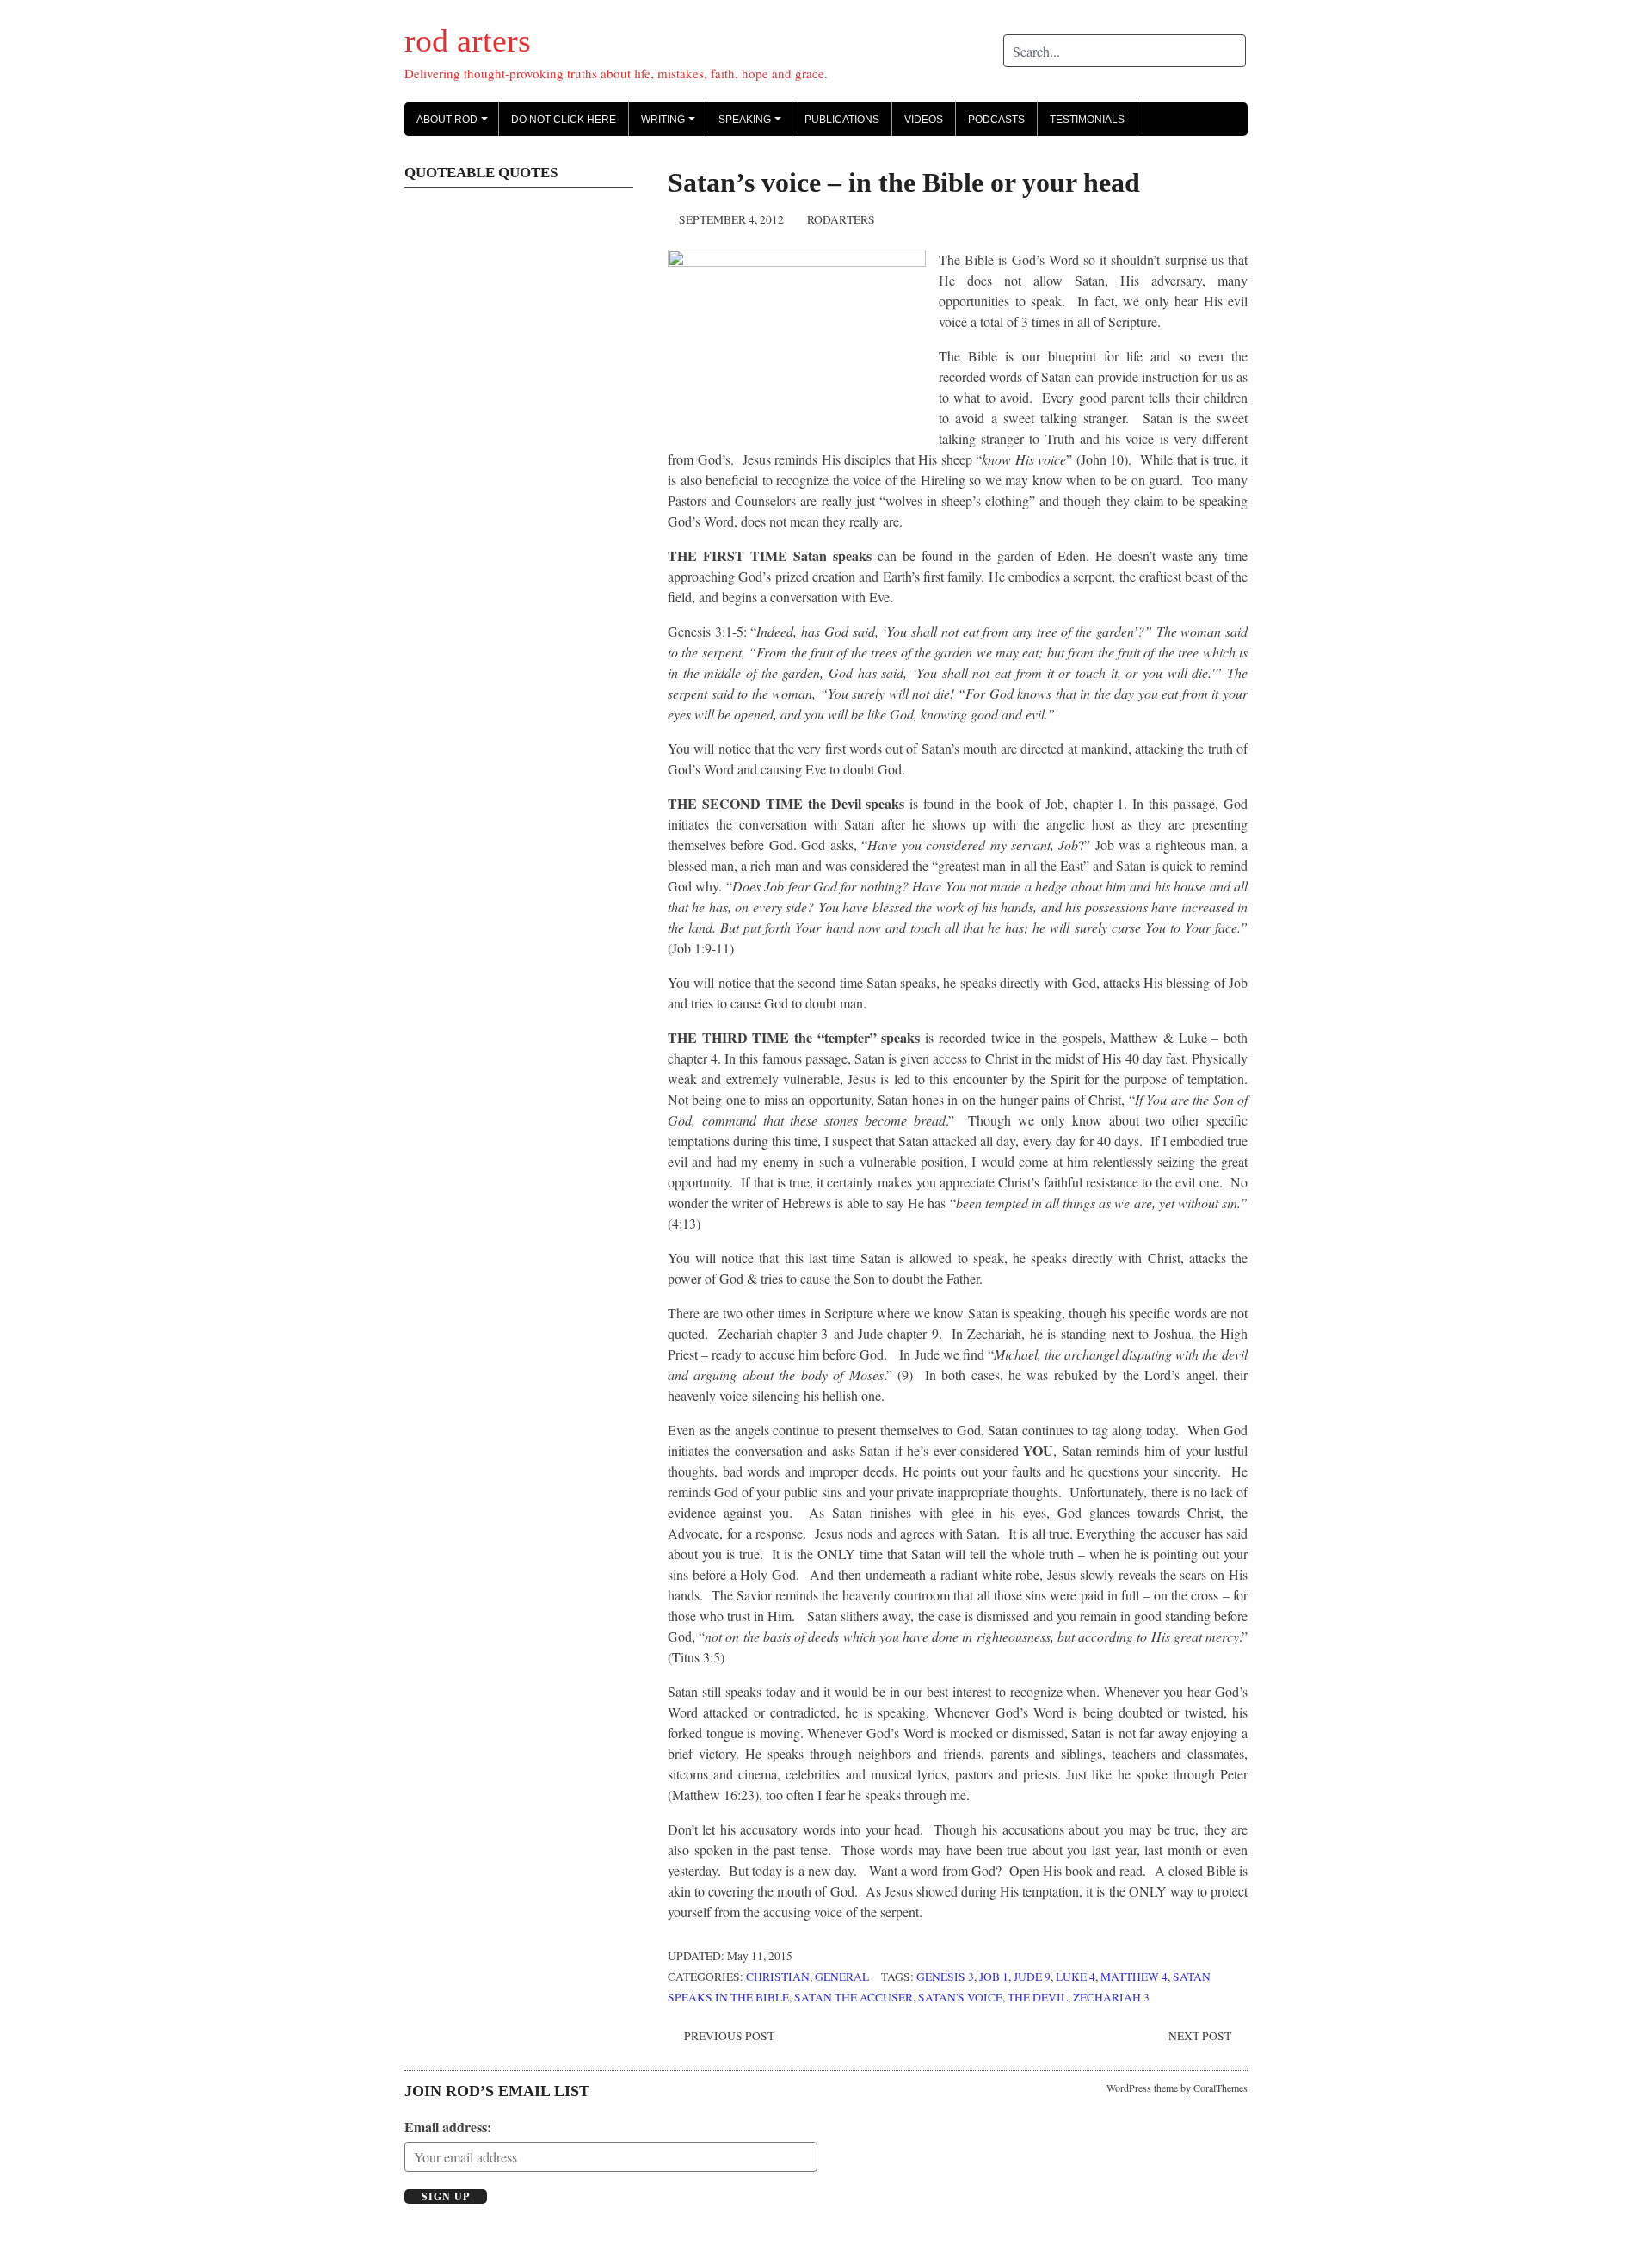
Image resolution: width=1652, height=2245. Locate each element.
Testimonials (1087, 120)
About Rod (455, 125)
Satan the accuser (854, 1997)
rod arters (468, 40)
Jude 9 (1032, 1977)
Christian (778, 1977)
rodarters (841, 219)
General (842, 1977)
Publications (842, 120)
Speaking (752, 125)
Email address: (448, 2127)
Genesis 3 (945, 1977)
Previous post (729, 2036)
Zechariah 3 (1111, 1997)
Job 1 (994, 1977)
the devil (1038, 1997)
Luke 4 (1076, 1977)
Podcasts (996, 120)
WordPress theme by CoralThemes (1177, 2088)
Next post (1200, 2036)
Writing (671, 125)
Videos (924, 120)
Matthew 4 (1134, 1977)
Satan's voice (960, 1997)
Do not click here (564, 120)
